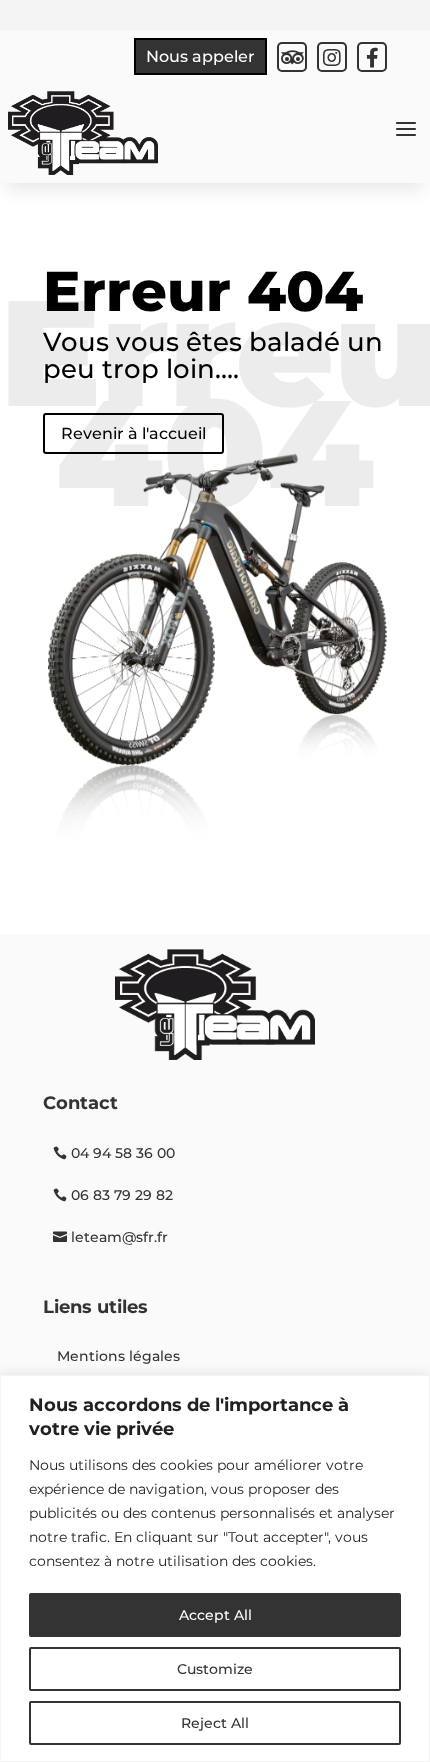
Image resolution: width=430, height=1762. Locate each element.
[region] (215, 1568)
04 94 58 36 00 (123, 1153)
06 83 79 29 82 (122, 1195)
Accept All (215, 1615)
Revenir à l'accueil (133, 433)
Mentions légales (118, 1356)
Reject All (215, 1723)
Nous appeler (200, 56)
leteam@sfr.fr (119, 1237)
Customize (215, 1669)
